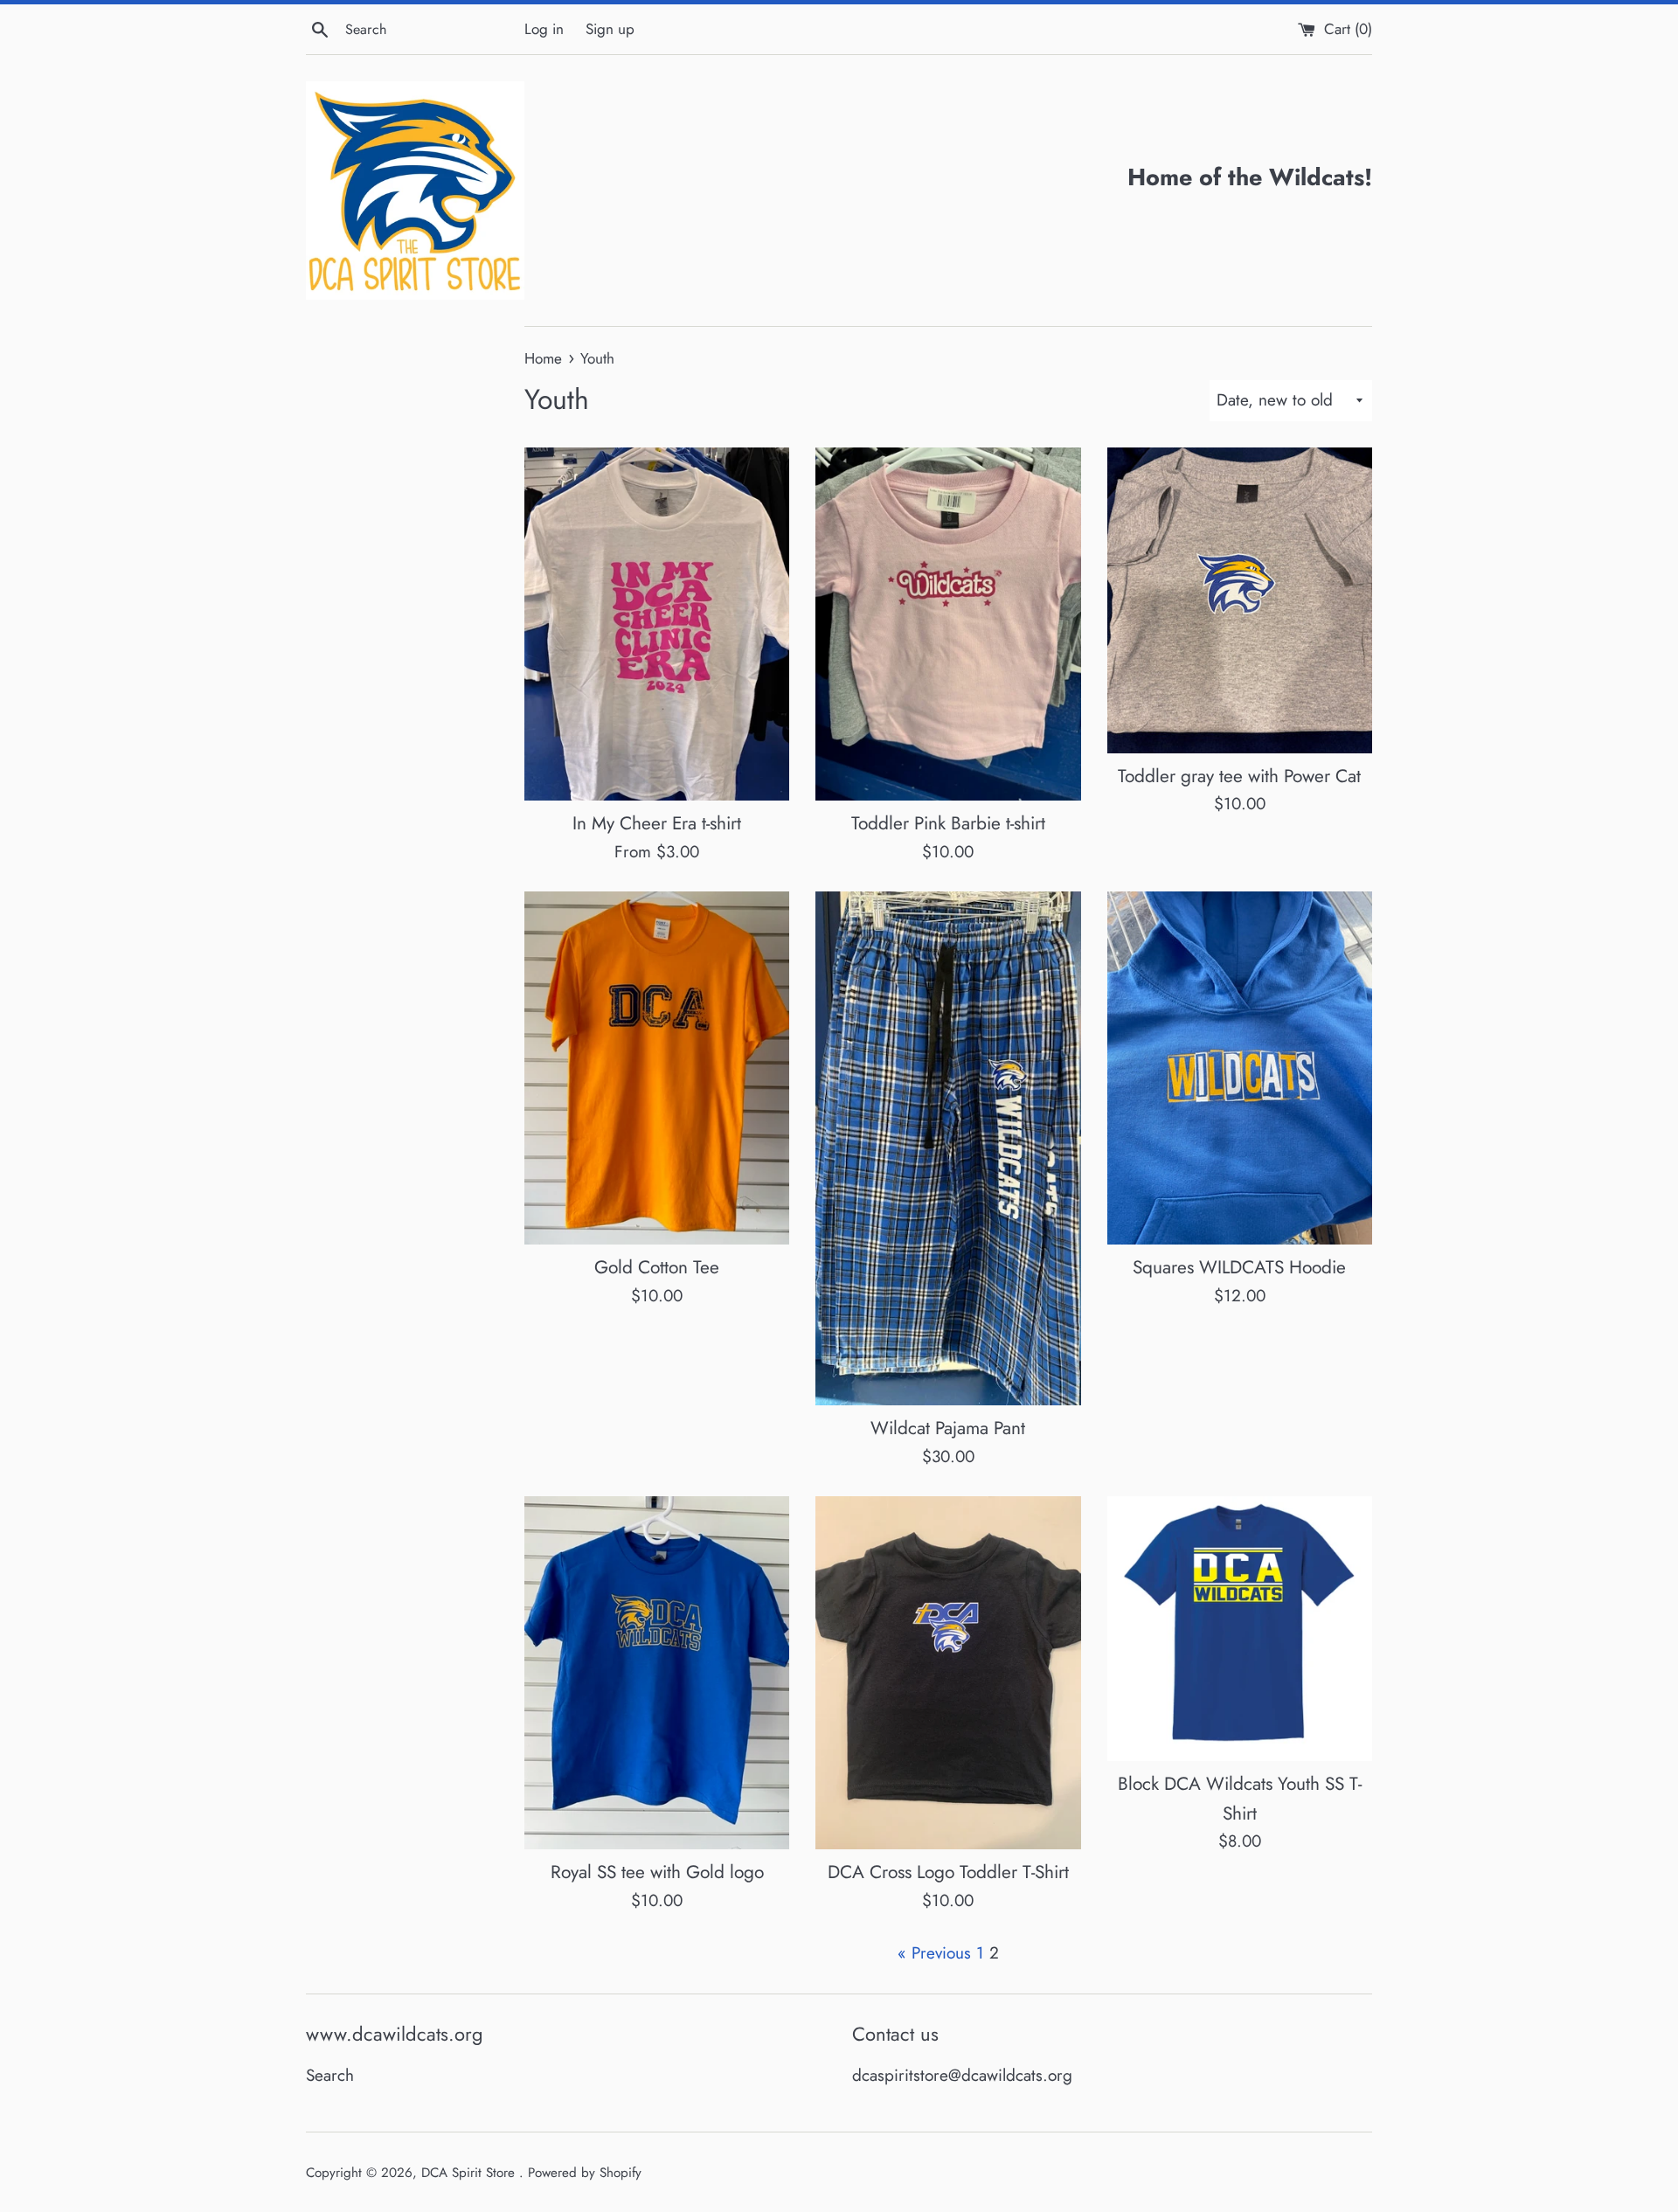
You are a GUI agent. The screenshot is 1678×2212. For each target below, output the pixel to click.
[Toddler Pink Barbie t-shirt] (948, 624)
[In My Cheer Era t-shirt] (657, 624)
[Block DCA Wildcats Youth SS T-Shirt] (1240, 1629)
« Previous (934, 1953)
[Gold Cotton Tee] (657, 1068)
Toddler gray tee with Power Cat (1239, 776)
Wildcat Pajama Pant (948, 1428)
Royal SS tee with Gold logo (657, 1872)
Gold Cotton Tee (657, 1267)
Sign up (610, 29)
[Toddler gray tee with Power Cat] (1240, 600)
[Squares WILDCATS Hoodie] (1240, 1068)
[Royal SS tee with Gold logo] (657, 1673)
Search (330, 2075)
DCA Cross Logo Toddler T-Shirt (948, 1872)
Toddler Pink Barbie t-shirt (948, 823)
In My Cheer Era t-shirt (657, 823)
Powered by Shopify (585, 2173)
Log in (544, 29)
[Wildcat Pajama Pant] (948, 1148)
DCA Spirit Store (470, 2173)
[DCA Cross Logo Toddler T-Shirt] (948, 1673)
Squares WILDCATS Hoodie (1239, 1267)
